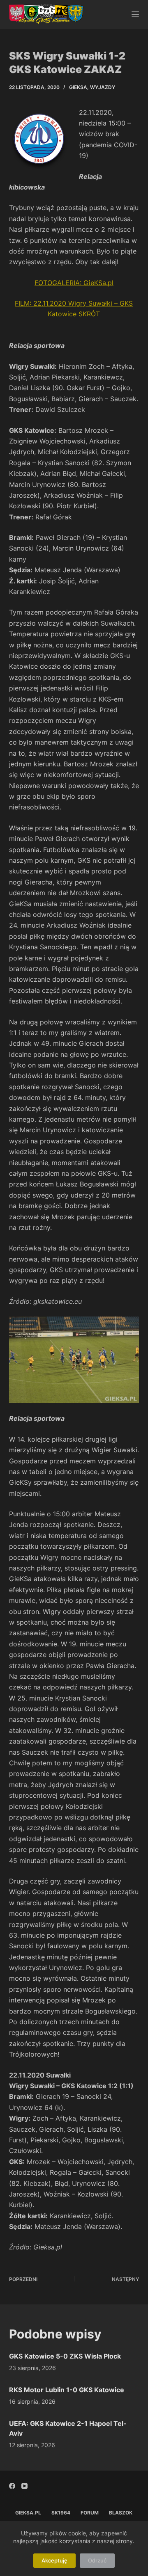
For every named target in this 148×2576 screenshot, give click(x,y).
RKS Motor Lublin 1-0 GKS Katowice (67, 2390)
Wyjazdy (103, 87)
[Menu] (135, 14)
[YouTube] (24, 2486)
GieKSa (78, 87)
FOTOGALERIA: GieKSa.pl (74, 283)
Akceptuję (54, 2560)
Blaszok (121, 2513)
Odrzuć (97, 2560)
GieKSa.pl (28, 2513)
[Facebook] (12, 2486)
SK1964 (61, 2513)
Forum (90, 2513)
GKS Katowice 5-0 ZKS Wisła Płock (65, 2356)
